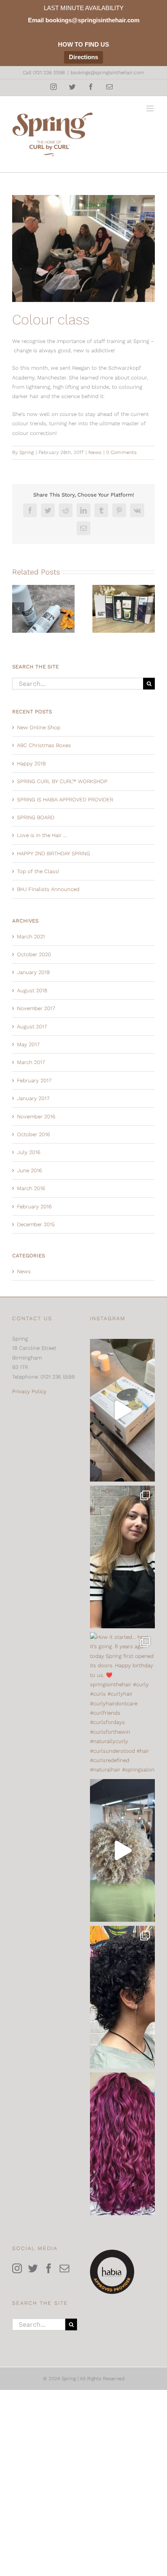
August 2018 (32, 990)
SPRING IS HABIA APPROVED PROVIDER (65, 800)
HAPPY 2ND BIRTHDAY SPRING (54, 853)
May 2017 (28, 1044)
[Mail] (64, 2268)
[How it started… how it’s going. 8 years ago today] (122, 1704)
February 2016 (34, 1207)
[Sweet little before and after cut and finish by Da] (122, 1997)
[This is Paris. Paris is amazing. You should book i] (122, 1557)
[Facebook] (49, 2268)
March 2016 (31, 1188)
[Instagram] (17, 2268)
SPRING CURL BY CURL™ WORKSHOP (62, 781)
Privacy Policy (29, 1391)
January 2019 (33, 972)
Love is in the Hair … (42, 835)
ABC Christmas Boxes (44, 745)
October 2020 (34, 954)
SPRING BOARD (36, 817)
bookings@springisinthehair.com (107, 73)
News (95, 452)
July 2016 (29, 1152)
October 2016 (34, 1134)
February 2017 (34, 1080)
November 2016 (36, 1117)
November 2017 (36, 1008)
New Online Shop (39, 727)
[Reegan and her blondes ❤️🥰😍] (122, 1850)
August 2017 (32, 1027)
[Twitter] (33, 2268)
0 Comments (121, 452)
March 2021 (31, 937)
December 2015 (36, 1224)
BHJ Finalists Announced (48, 889)
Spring (27, 452)
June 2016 (30, 1170)
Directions (83, 57)
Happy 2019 (31, 763)
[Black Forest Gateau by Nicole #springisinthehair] (122, 2144)
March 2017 (31, 1062)
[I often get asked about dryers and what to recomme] (122, 1410)
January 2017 (33, 1098)
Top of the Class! (38, 871)
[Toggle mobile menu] (151, 108)
